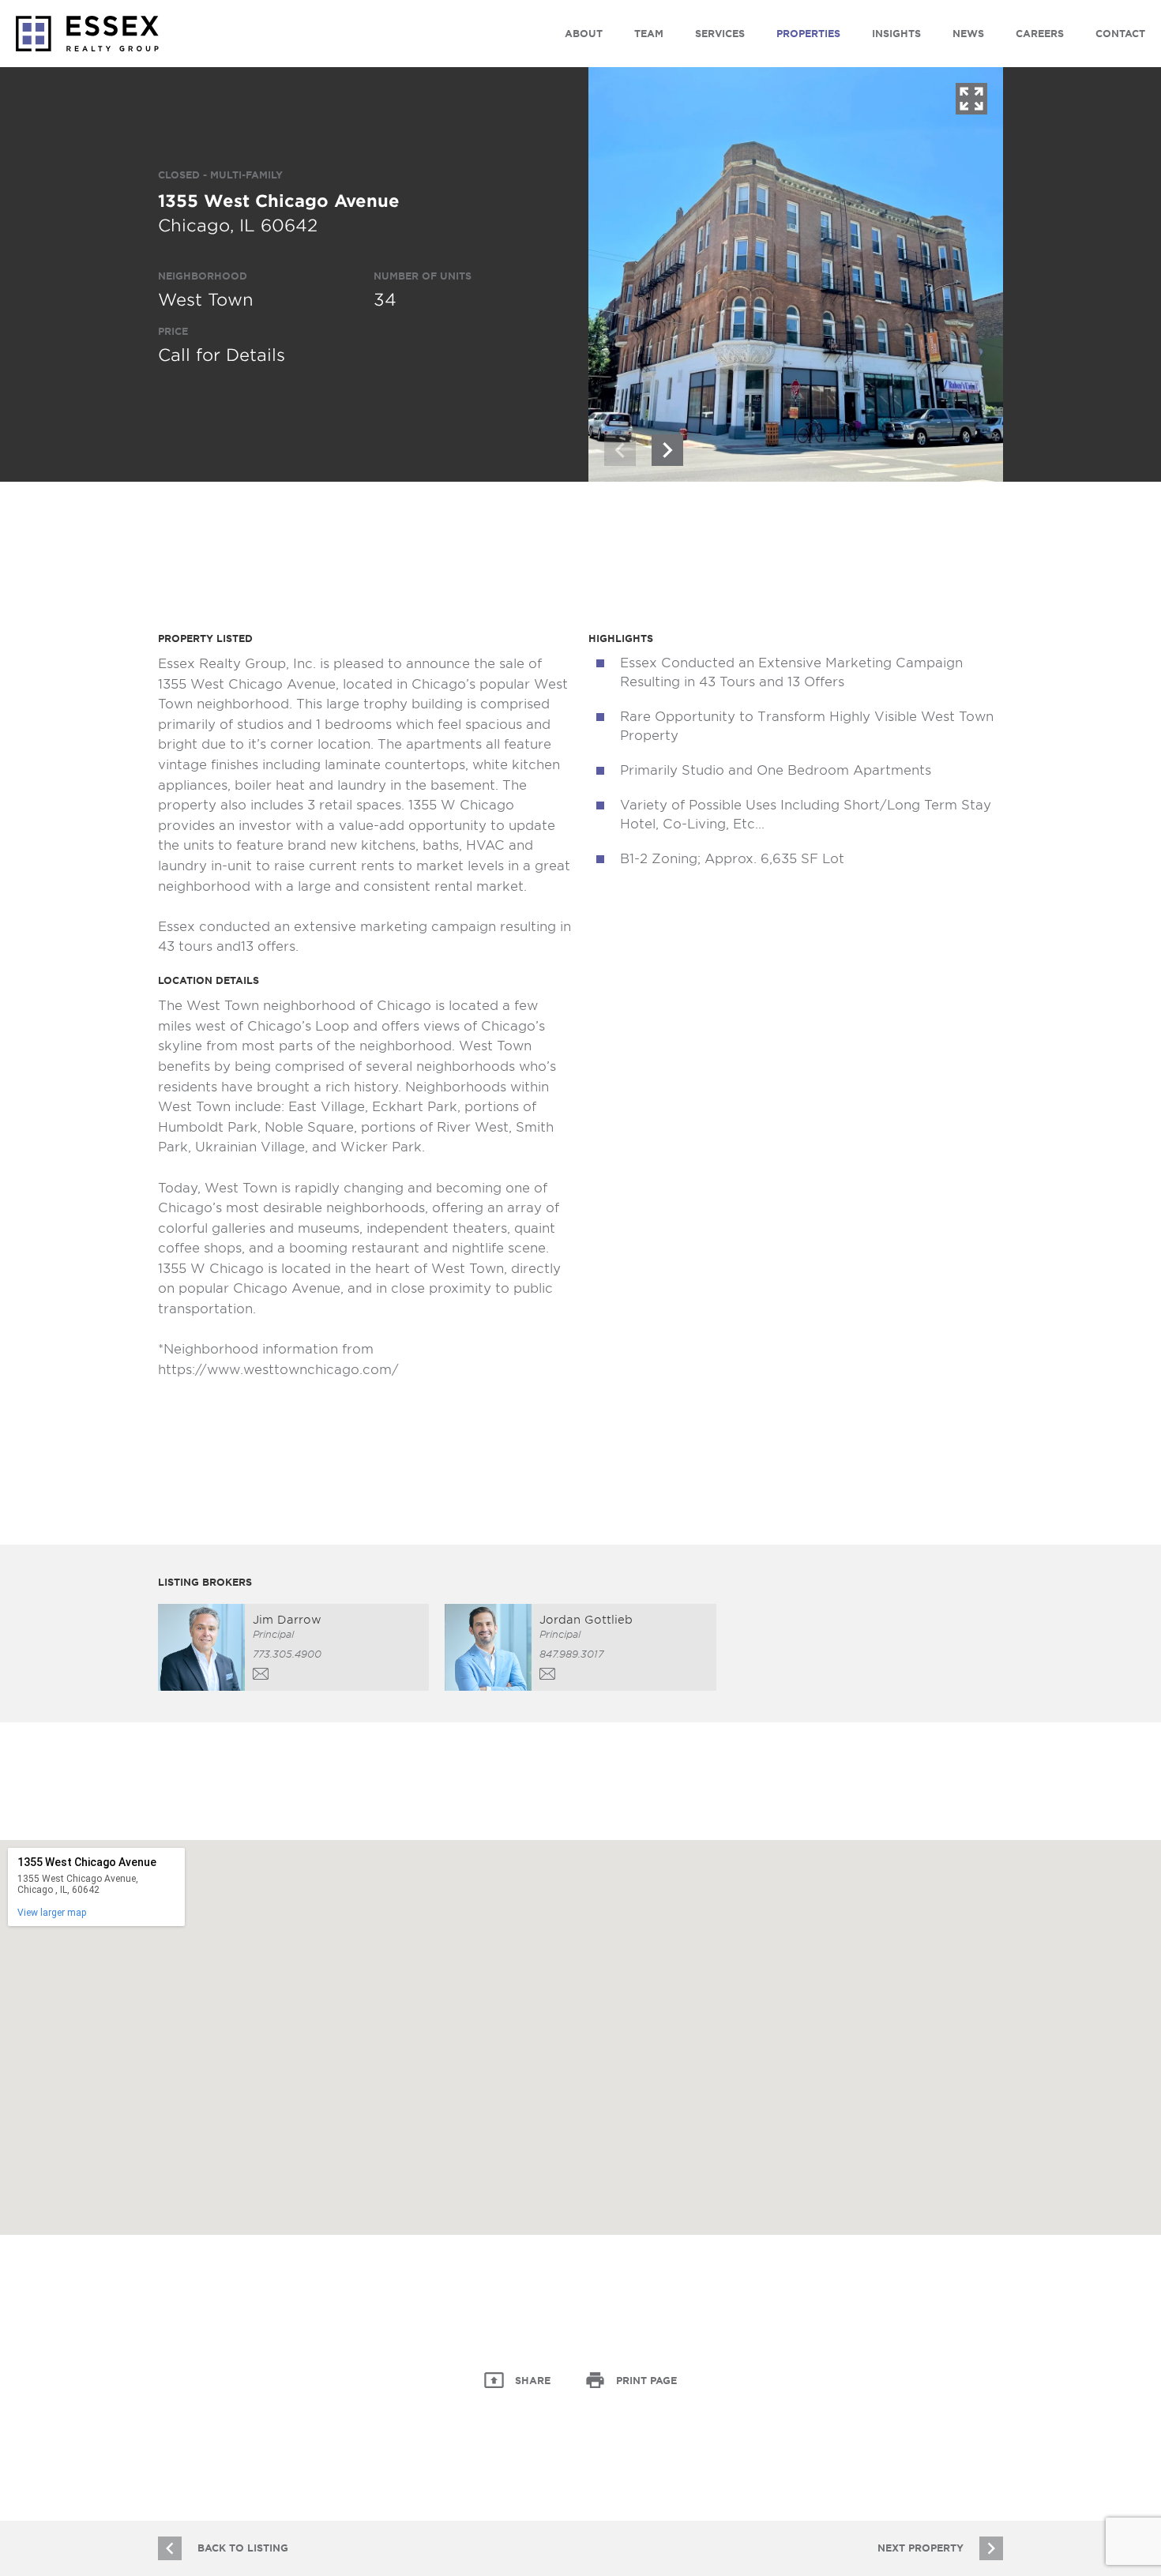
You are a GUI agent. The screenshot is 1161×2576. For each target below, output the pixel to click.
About (584, 34)
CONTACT (1120, 34)
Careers (1040, 34)
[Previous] (620, 450)
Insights (896, 34)
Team (649, 34)
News (968, 34)
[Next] (667, 450)
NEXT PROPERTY (921, 2548)
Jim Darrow (287, 1620)
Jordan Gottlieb (586, 1620)
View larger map (52, 1913)
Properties (808, 34)
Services (720, 34)
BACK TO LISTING (243, 2548)
